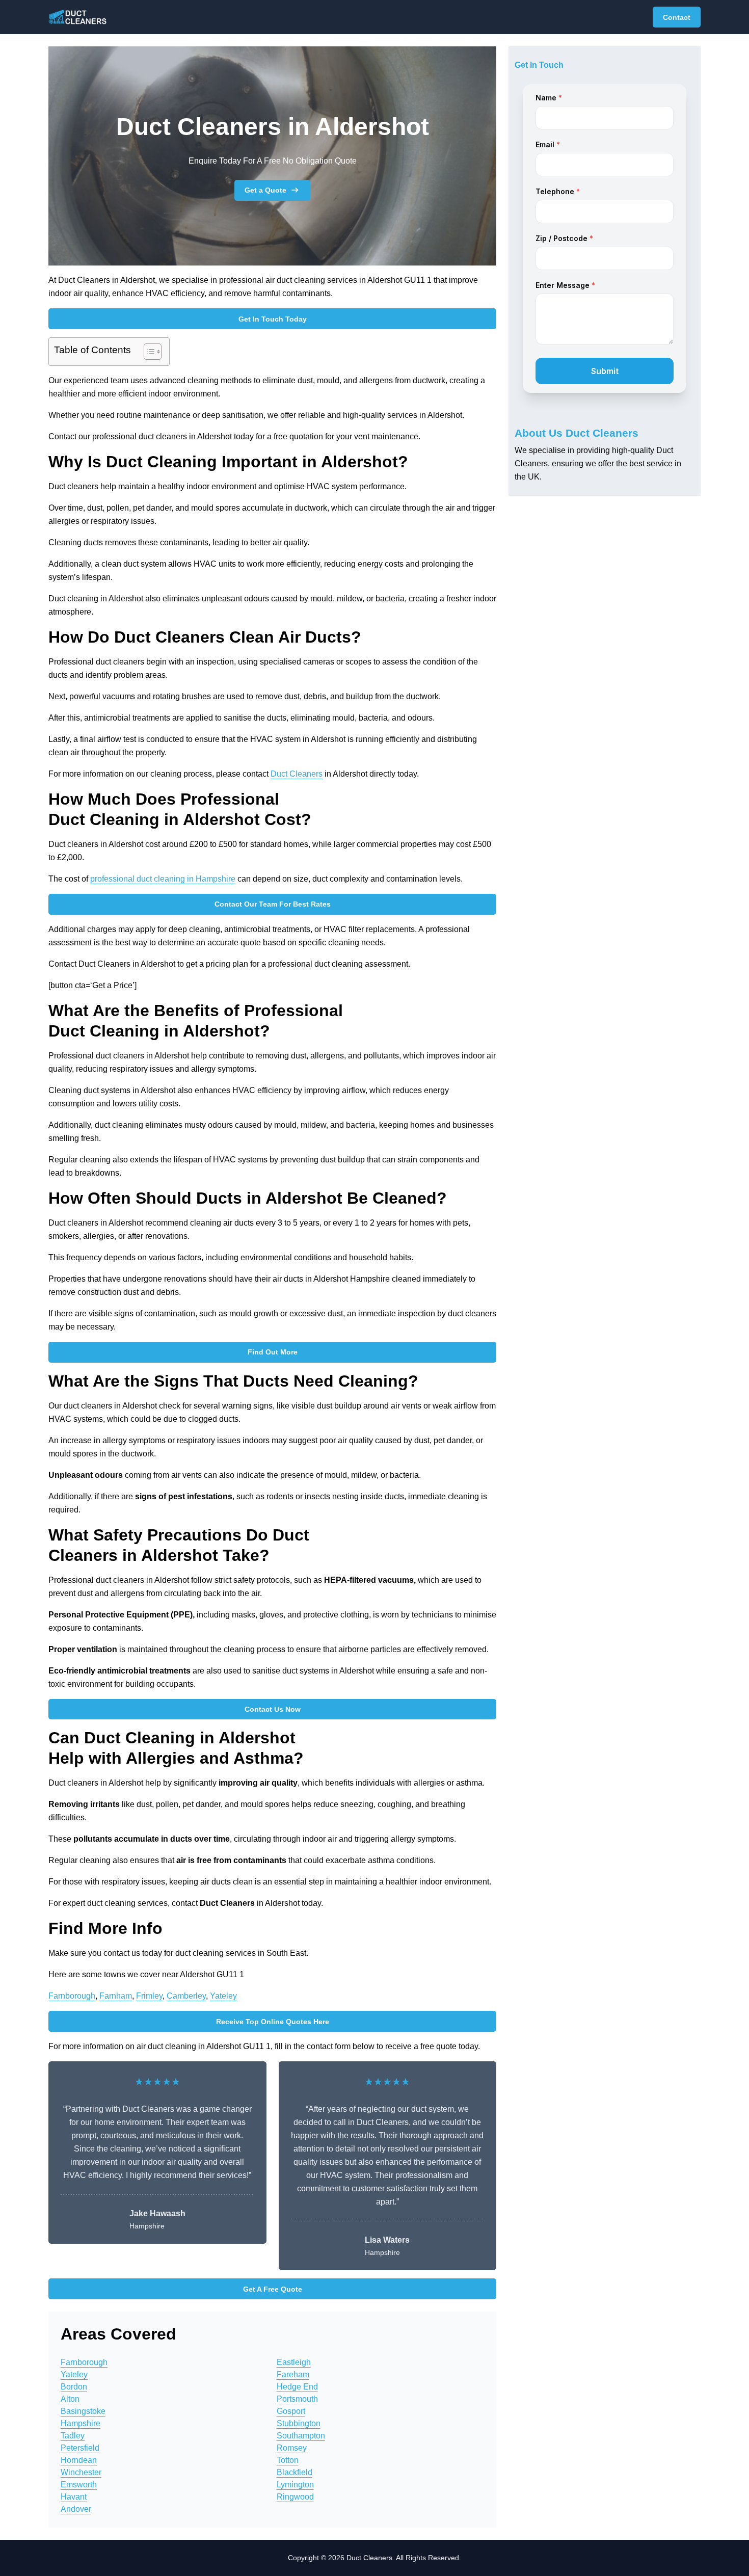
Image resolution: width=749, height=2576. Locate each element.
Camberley (186, 1996)
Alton (70, 2399)
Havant (74, 2497)
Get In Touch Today (273, 319)
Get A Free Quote (273, 2289)
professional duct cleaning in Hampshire (163, 879)
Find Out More (273, 1352)
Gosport (291, 2411)
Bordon (74, 2387)
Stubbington (299, 2423)
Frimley (149, 1996)
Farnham (116, 1996)
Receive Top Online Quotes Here (273, 2022)
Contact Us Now (273, 1709)
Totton (288, 2460)
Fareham (293, 2374)
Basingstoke (83, 2411)
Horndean (79, 2460)
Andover (76, 2509)
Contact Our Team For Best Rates (273, 904)
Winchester (81, 2472)
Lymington (295, 2485)
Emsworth (79, 2485)
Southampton (301, 2436)
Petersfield (80, 2448)
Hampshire (81, 2423)
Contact (677, 17)
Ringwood (295, 2497)
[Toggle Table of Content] (148, 352)
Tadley (73, 2436)
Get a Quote (265, 190)
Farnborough (72, 1996)
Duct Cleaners (297, 774)
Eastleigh (294, 2362)
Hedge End (297, 2387)
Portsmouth (297, 2399)
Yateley (223, 1996)
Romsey (292, 2448)
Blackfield (295, 2472)
